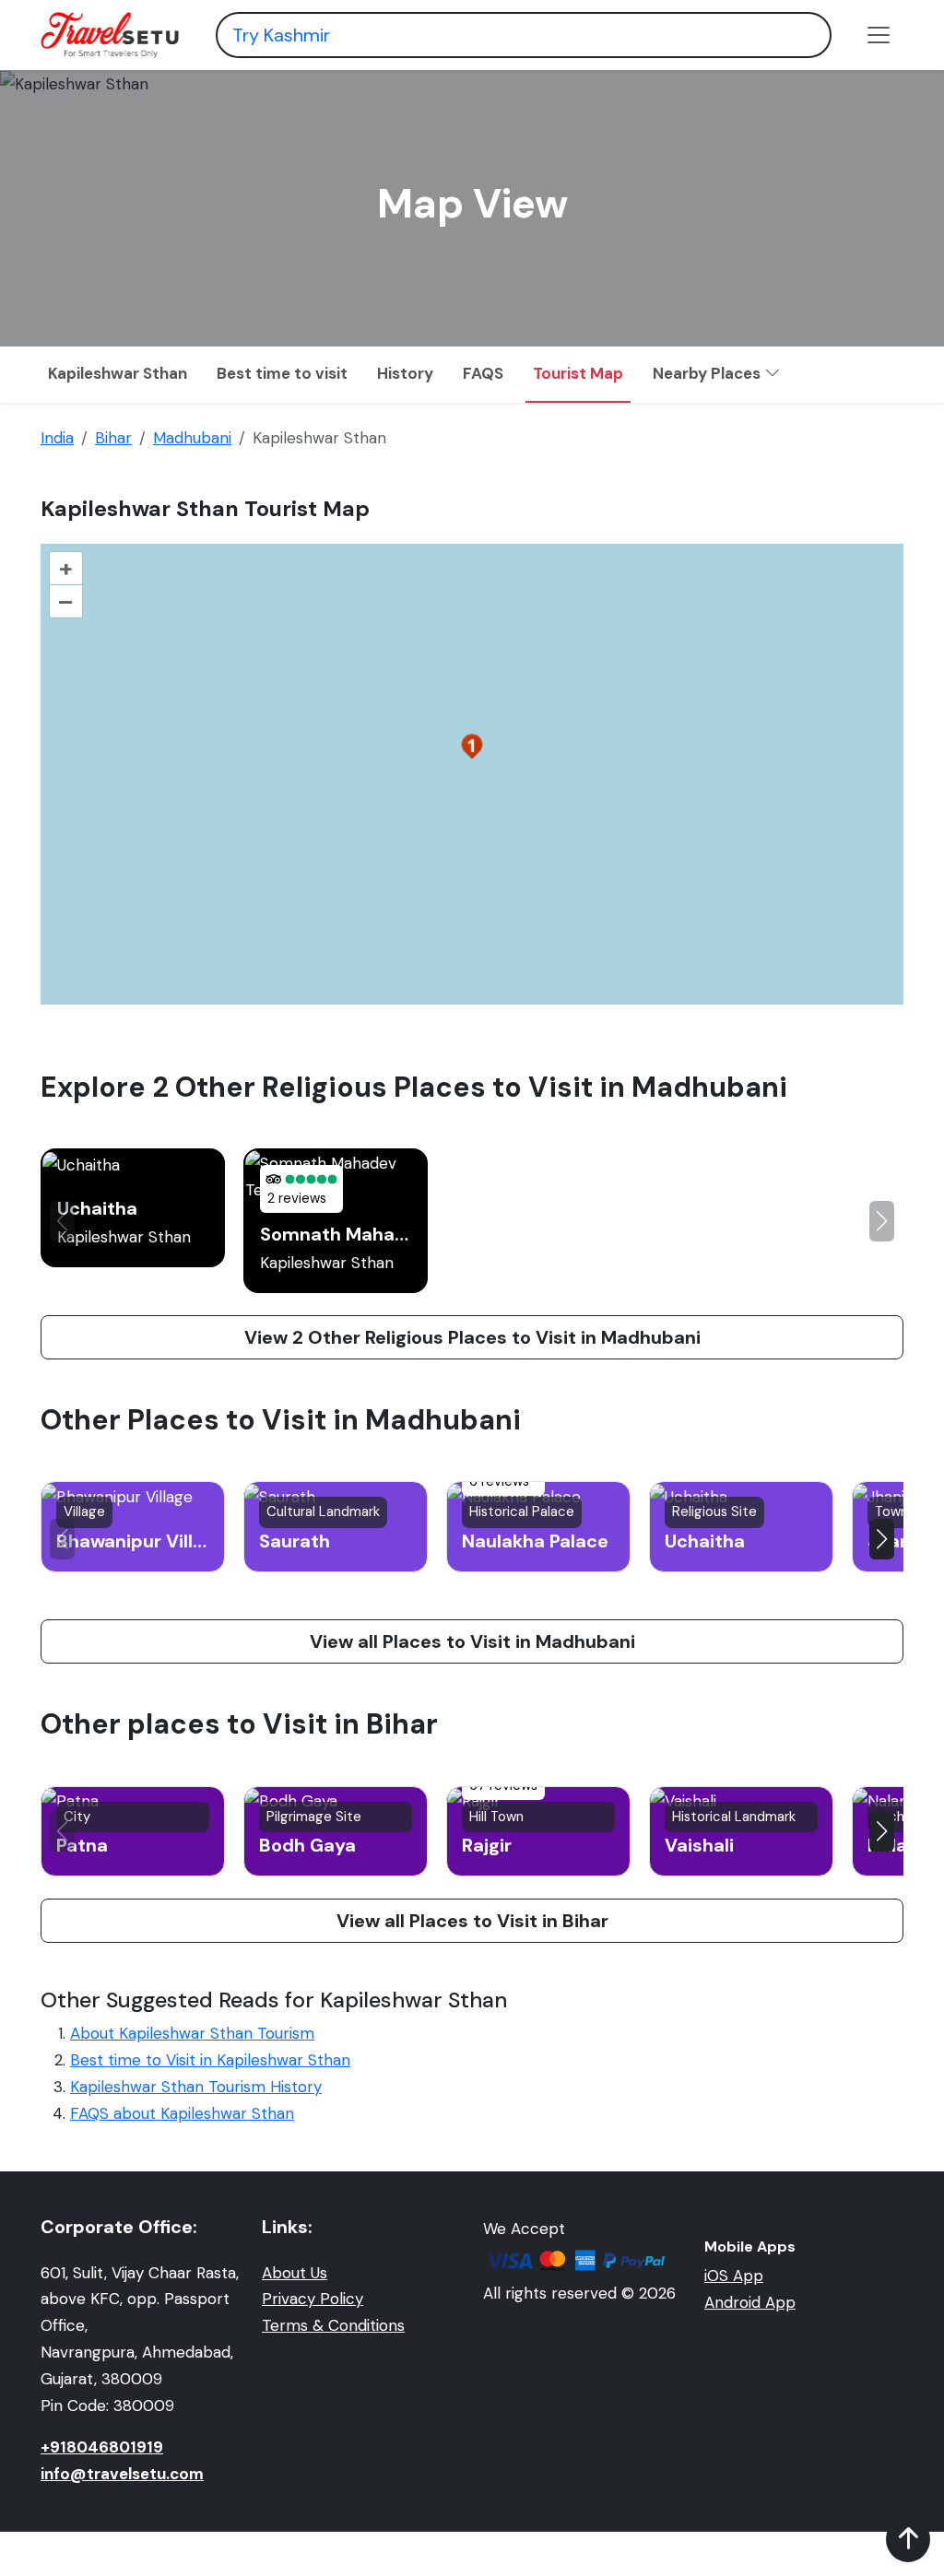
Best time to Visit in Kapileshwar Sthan (210, 2060)
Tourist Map (578, 373)
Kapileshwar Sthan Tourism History (196, 2087)
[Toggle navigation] (879, 35)
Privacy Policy (313, 2299)
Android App (750, 2302)
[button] (882, 1221)
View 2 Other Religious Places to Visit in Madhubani (472, 1337)
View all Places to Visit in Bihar (472, 1921)
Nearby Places (708, 373)
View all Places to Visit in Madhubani (472, 1641)
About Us (295, 2273)
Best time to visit (282, 373)
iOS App (734, 2276)
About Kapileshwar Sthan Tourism (192, 2033)
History (405, 373)
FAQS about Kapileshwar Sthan (182, 2113)
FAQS (483, 373)
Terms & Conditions (333, 2325)
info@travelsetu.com (122, 2474)
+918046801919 (102, 2447)
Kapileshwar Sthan (118, 373)
